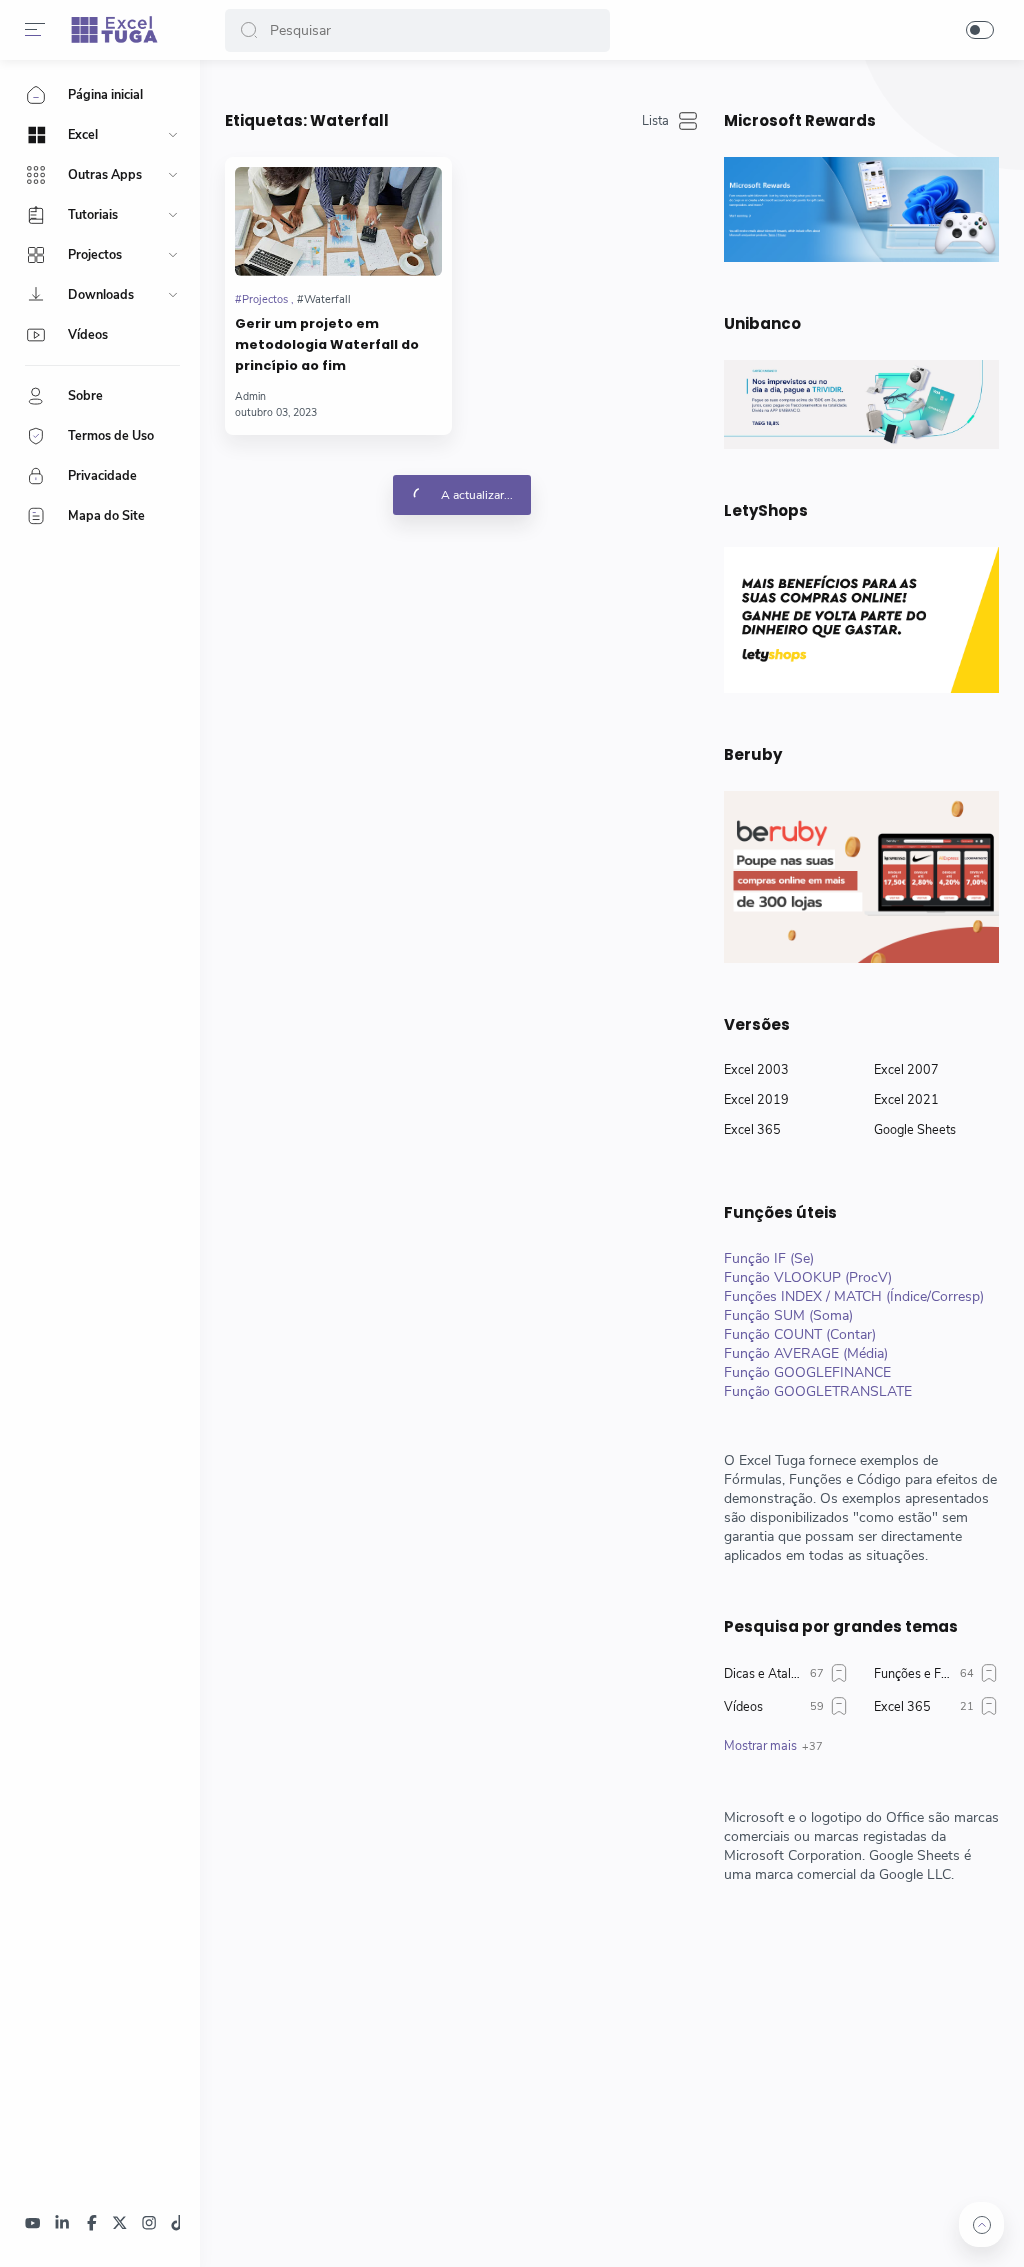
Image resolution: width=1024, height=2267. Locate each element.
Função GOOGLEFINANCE (807, 1372)
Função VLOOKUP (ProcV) (808, 1277)
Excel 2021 (906, 1099)
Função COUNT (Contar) (800, 1334)
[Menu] (35, 30)
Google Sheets (915, 1129)
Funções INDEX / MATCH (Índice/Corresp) (854, 1296)
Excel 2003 (756, 1069)
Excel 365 (752, 1129)
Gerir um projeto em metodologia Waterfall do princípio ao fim (327, 344)
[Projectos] (264, 299)
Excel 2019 (756, 1099)
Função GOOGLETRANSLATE (818, 1391)
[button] (249, 30)
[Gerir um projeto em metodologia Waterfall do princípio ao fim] (338, 221)
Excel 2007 (906, 1069)
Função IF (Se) (769, 1258)
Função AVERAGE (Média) (806, 1353)
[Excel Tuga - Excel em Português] (114, 30)
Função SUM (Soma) (788, 1315)
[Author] (250, 396)
